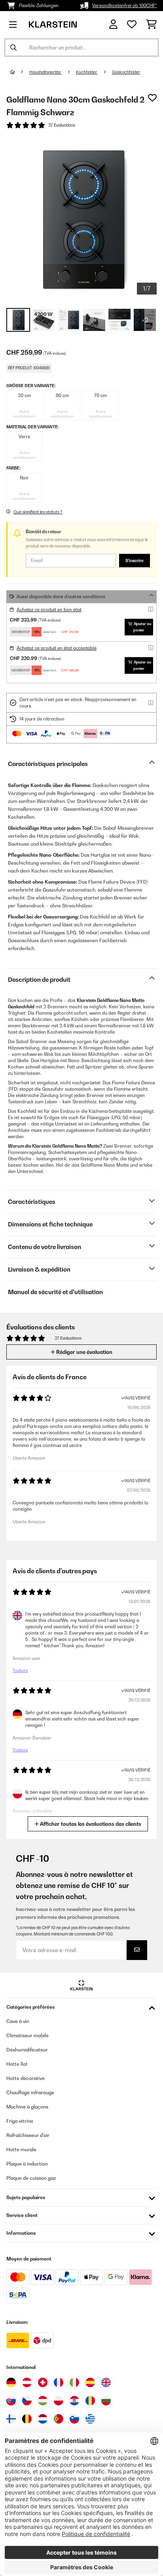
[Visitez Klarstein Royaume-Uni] (106, 2382)
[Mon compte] (113, 24)
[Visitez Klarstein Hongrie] (43, 2401)
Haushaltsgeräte (45, 72)
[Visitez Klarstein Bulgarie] (106, 2401)
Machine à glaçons (27, 2107)
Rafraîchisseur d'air (28, 2135)
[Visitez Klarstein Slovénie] (74, 2419)
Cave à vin (18, 2021)
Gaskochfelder (126, 72)
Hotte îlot (17, 2064)
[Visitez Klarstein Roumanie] (90, 2401)
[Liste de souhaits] (132, 25)
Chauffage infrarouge (30, 2092)
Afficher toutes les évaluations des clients (90, 1824)
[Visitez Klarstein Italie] (74, 2382)
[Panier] (151, 25)
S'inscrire (135, 561)
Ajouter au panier (142, 627)
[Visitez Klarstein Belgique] (27, 2419)
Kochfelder (87, 72)
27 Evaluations (62, 125)
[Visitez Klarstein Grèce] (90, 2419)
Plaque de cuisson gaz (31, 2178)
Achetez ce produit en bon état (49, 610)
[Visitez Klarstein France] (59, 2382)
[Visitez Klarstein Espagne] (90, 2382)
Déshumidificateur (27, 2050)
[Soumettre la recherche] (13, 48)
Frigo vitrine (20, 2121)
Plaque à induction (27, 2164)
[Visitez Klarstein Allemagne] (11, 2382)
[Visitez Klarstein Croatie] (74, 2401)
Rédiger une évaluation (84, 1352)
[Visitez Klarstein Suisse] (43, 2382)
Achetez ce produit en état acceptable (57, 648)
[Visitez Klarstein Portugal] (59, 2419)
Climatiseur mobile (27, 2035)
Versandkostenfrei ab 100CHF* (124, 6)
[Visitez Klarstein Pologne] (59, 2401)
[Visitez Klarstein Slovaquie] (11, 2401)
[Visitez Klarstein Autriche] (27, 2382)
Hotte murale (21, 2149)
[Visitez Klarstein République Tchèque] (27, 2401)
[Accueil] (20, 72)
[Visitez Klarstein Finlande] (11, 2419)
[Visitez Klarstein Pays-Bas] (43, 2419)
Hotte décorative (26, 2078)
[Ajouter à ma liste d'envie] (152, 98)
